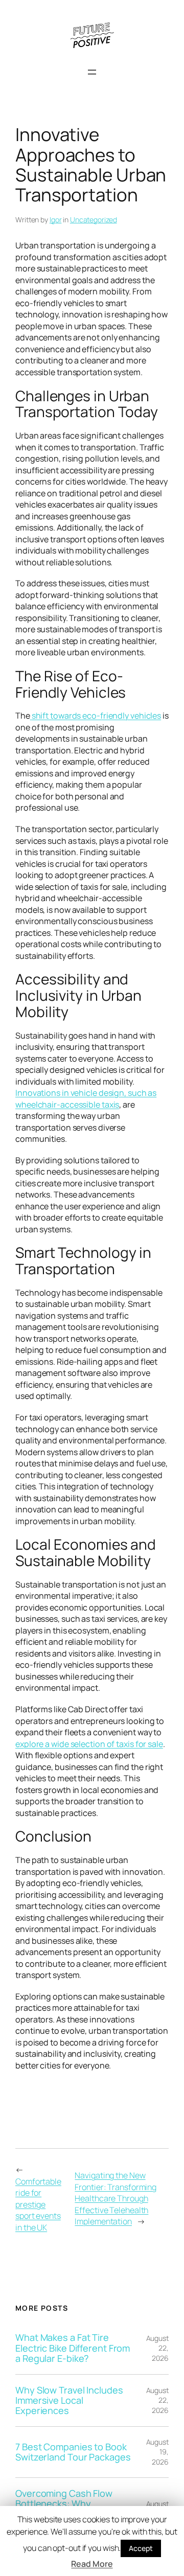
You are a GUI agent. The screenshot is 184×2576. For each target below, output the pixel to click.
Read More (92, 2564)
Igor (56, 220)
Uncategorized (94, 220)
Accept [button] (141, 2548)
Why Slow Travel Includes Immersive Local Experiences (69, 2400)
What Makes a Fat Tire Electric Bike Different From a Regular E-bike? (73, 2348)
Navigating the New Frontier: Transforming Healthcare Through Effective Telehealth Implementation (116, 2198)
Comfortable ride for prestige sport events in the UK (38, 2204)
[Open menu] (92, 72)
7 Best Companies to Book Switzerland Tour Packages (73, 2452)
